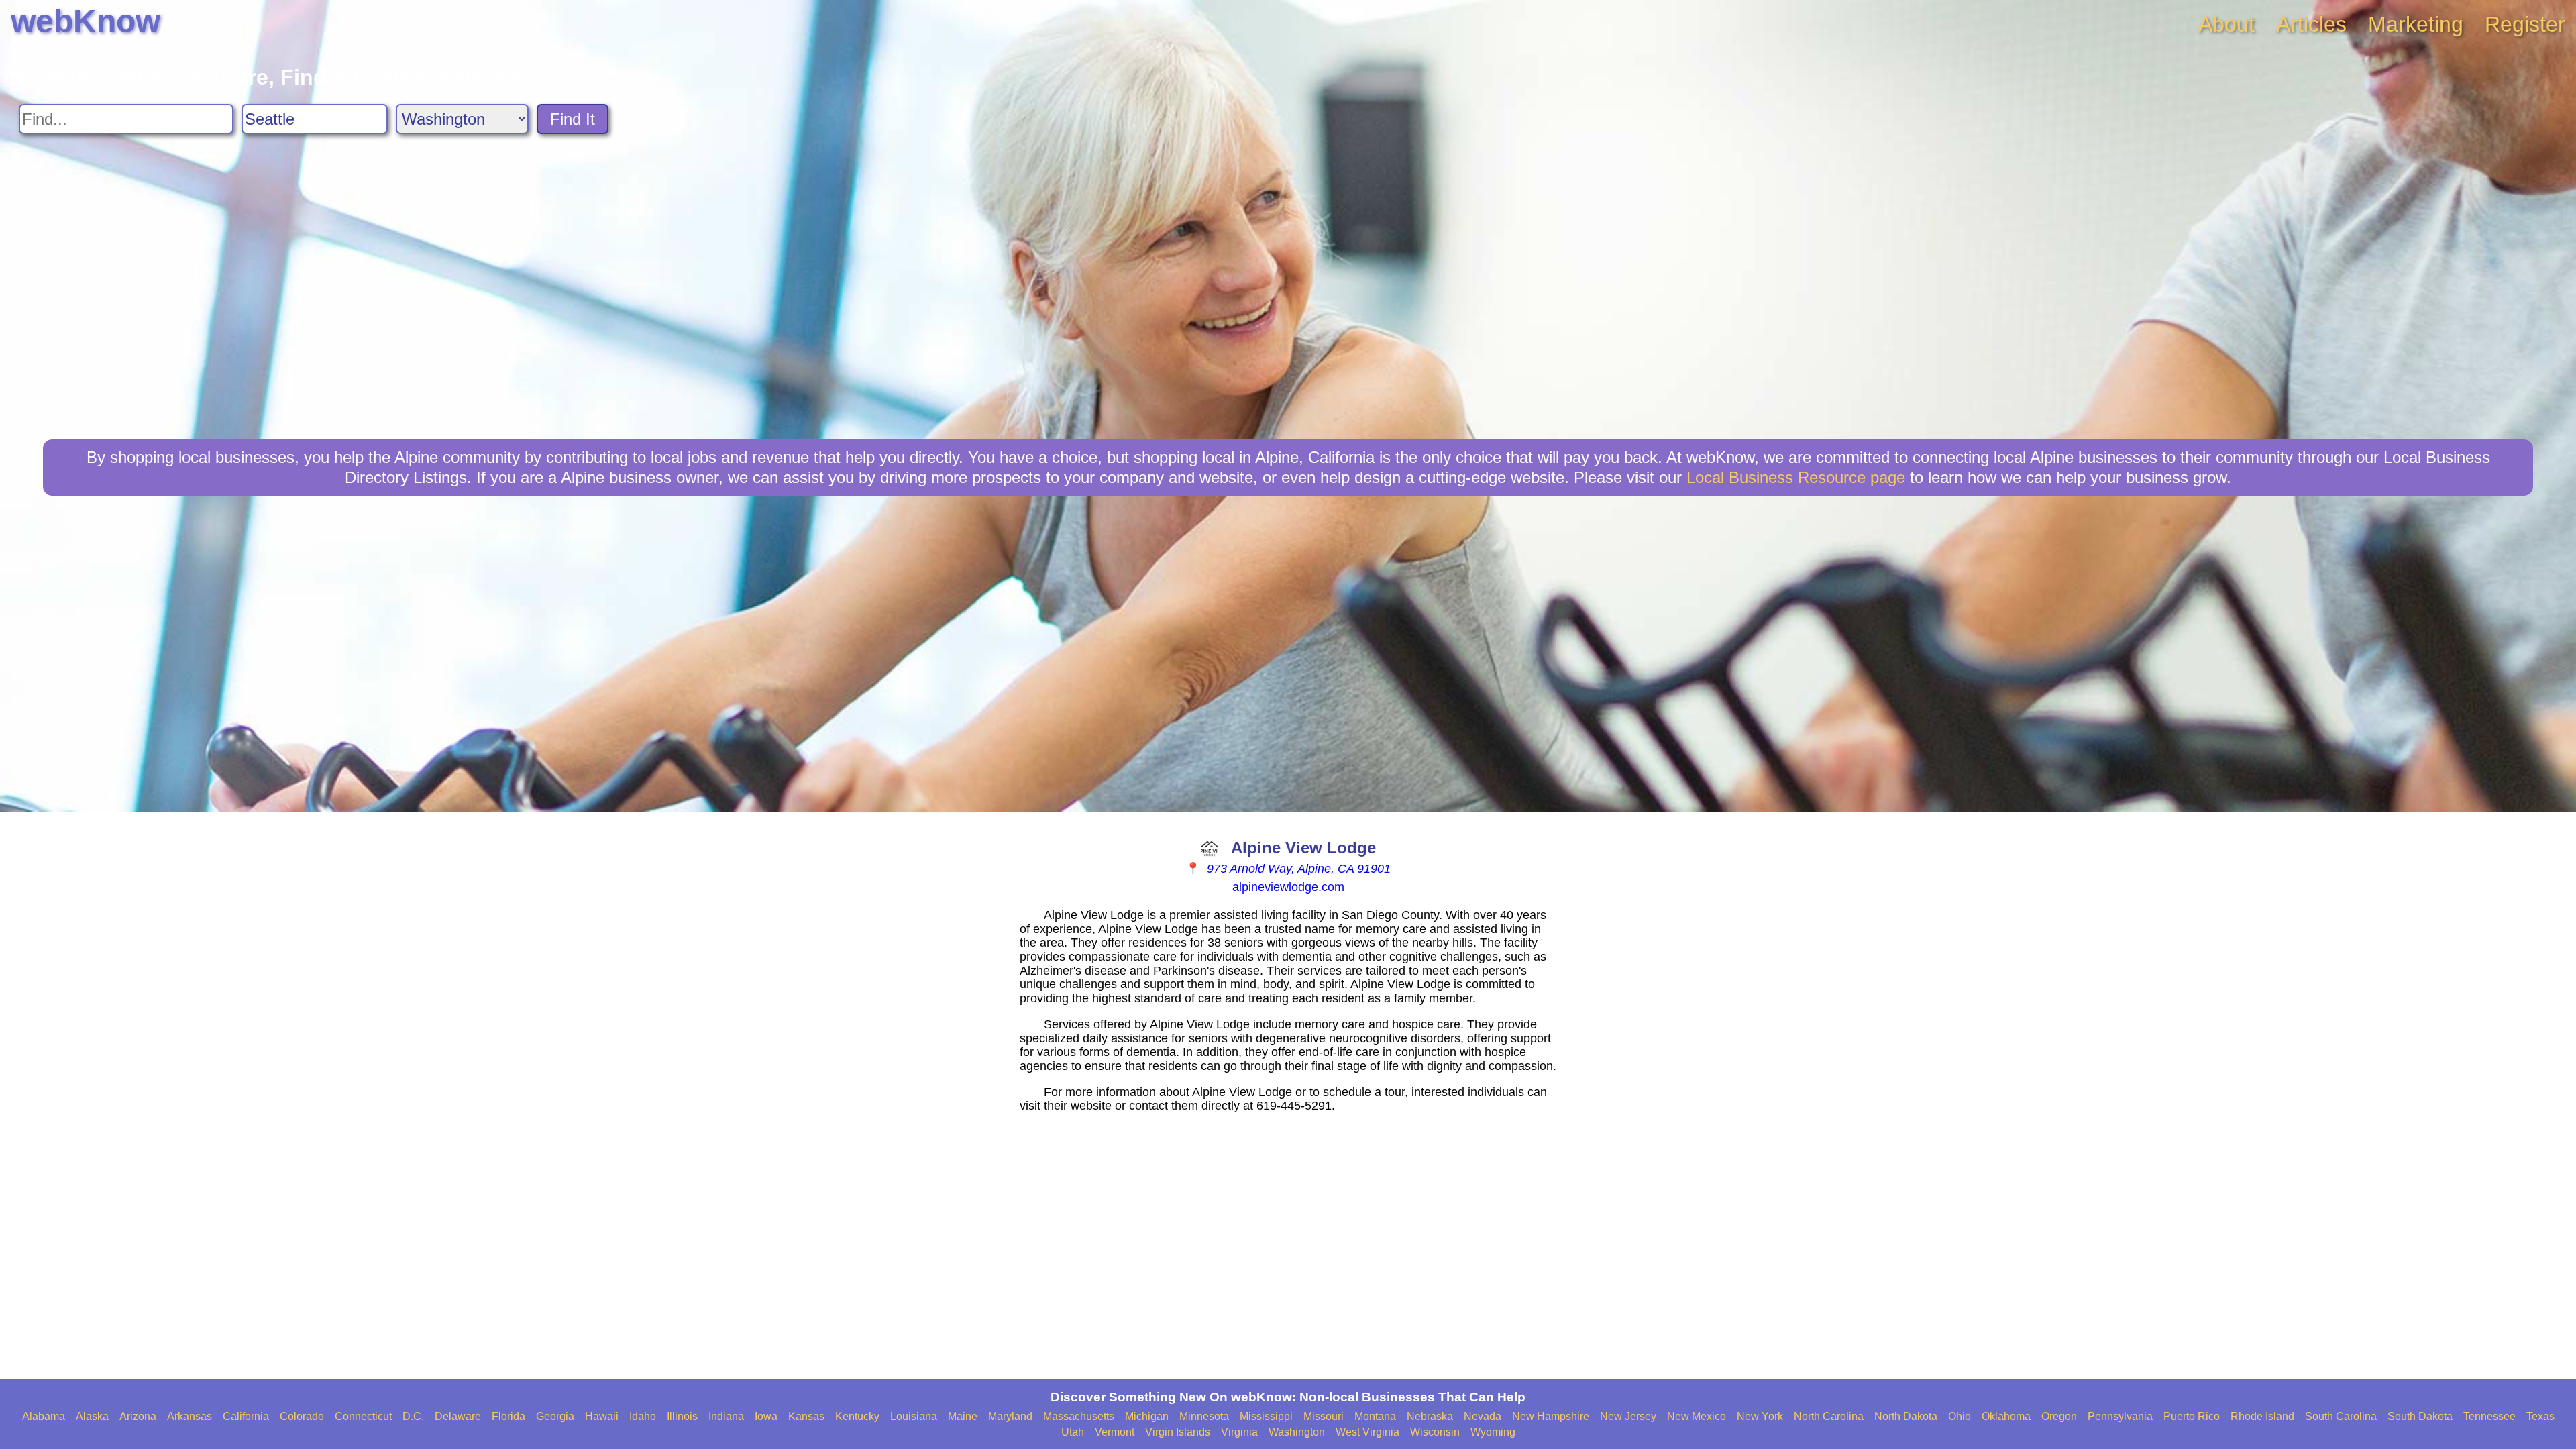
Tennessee (2489, 1416)
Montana (1375, 1416)
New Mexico (1697, 1416)
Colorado (302, 1416)
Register (2525, 24)
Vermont (1115, 1432)
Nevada (1483, 1416)
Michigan (1147, 1416)
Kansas (806, 1416)
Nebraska (1430, 1416)
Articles (2311, 24)
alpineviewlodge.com (1288, 887)
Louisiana (914, 1416)
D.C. (413, 1416)
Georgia (555, 1416)
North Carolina (1829, 1416)
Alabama (44, 1416)
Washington (1297, 1432)
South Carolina (2341, 1416)
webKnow (86, 21)
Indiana (726, 1416)
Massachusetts (1079, 1416)
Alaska (92, 1416)
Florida (508, 1416)
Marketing (2416, 24)
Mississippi (1266, 1416)
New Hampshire (1551, 1416)
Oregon (2059, 1416)
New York (1760, 1416)
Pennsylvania (2120, 1416)
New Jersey (1628, 1416)
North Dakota (1906, 1416)
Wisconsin (1435, 1432)
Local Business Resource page (1796, 477)
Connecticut (363, 1416)
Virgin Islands (1178, 1432)
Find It (573, 119)
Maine (963, 1416)
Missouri (1324, 1416)
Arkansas (190, 1416)
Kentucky (857, 1416)
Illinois (682, 1416)
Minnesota (1204, 1416)
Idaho (643, 1416)
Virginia (1239, 1432)
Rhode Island (2262, 1416)
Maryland (1010, 1416)
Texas (2540, 1416)
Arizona (138, 1416)
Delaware (458, 1416)
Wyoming (1493, 1432)
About (2226, 24)
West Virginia (1367, 1432)
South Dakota (2420, 1416)
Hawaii (602, 1416)
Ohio (1960, 1416)
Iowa (766, 1416)
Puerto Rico (2192, 1416)
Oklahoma (2006, 1416)
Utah (1073, 1432)
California (246, 1416)
